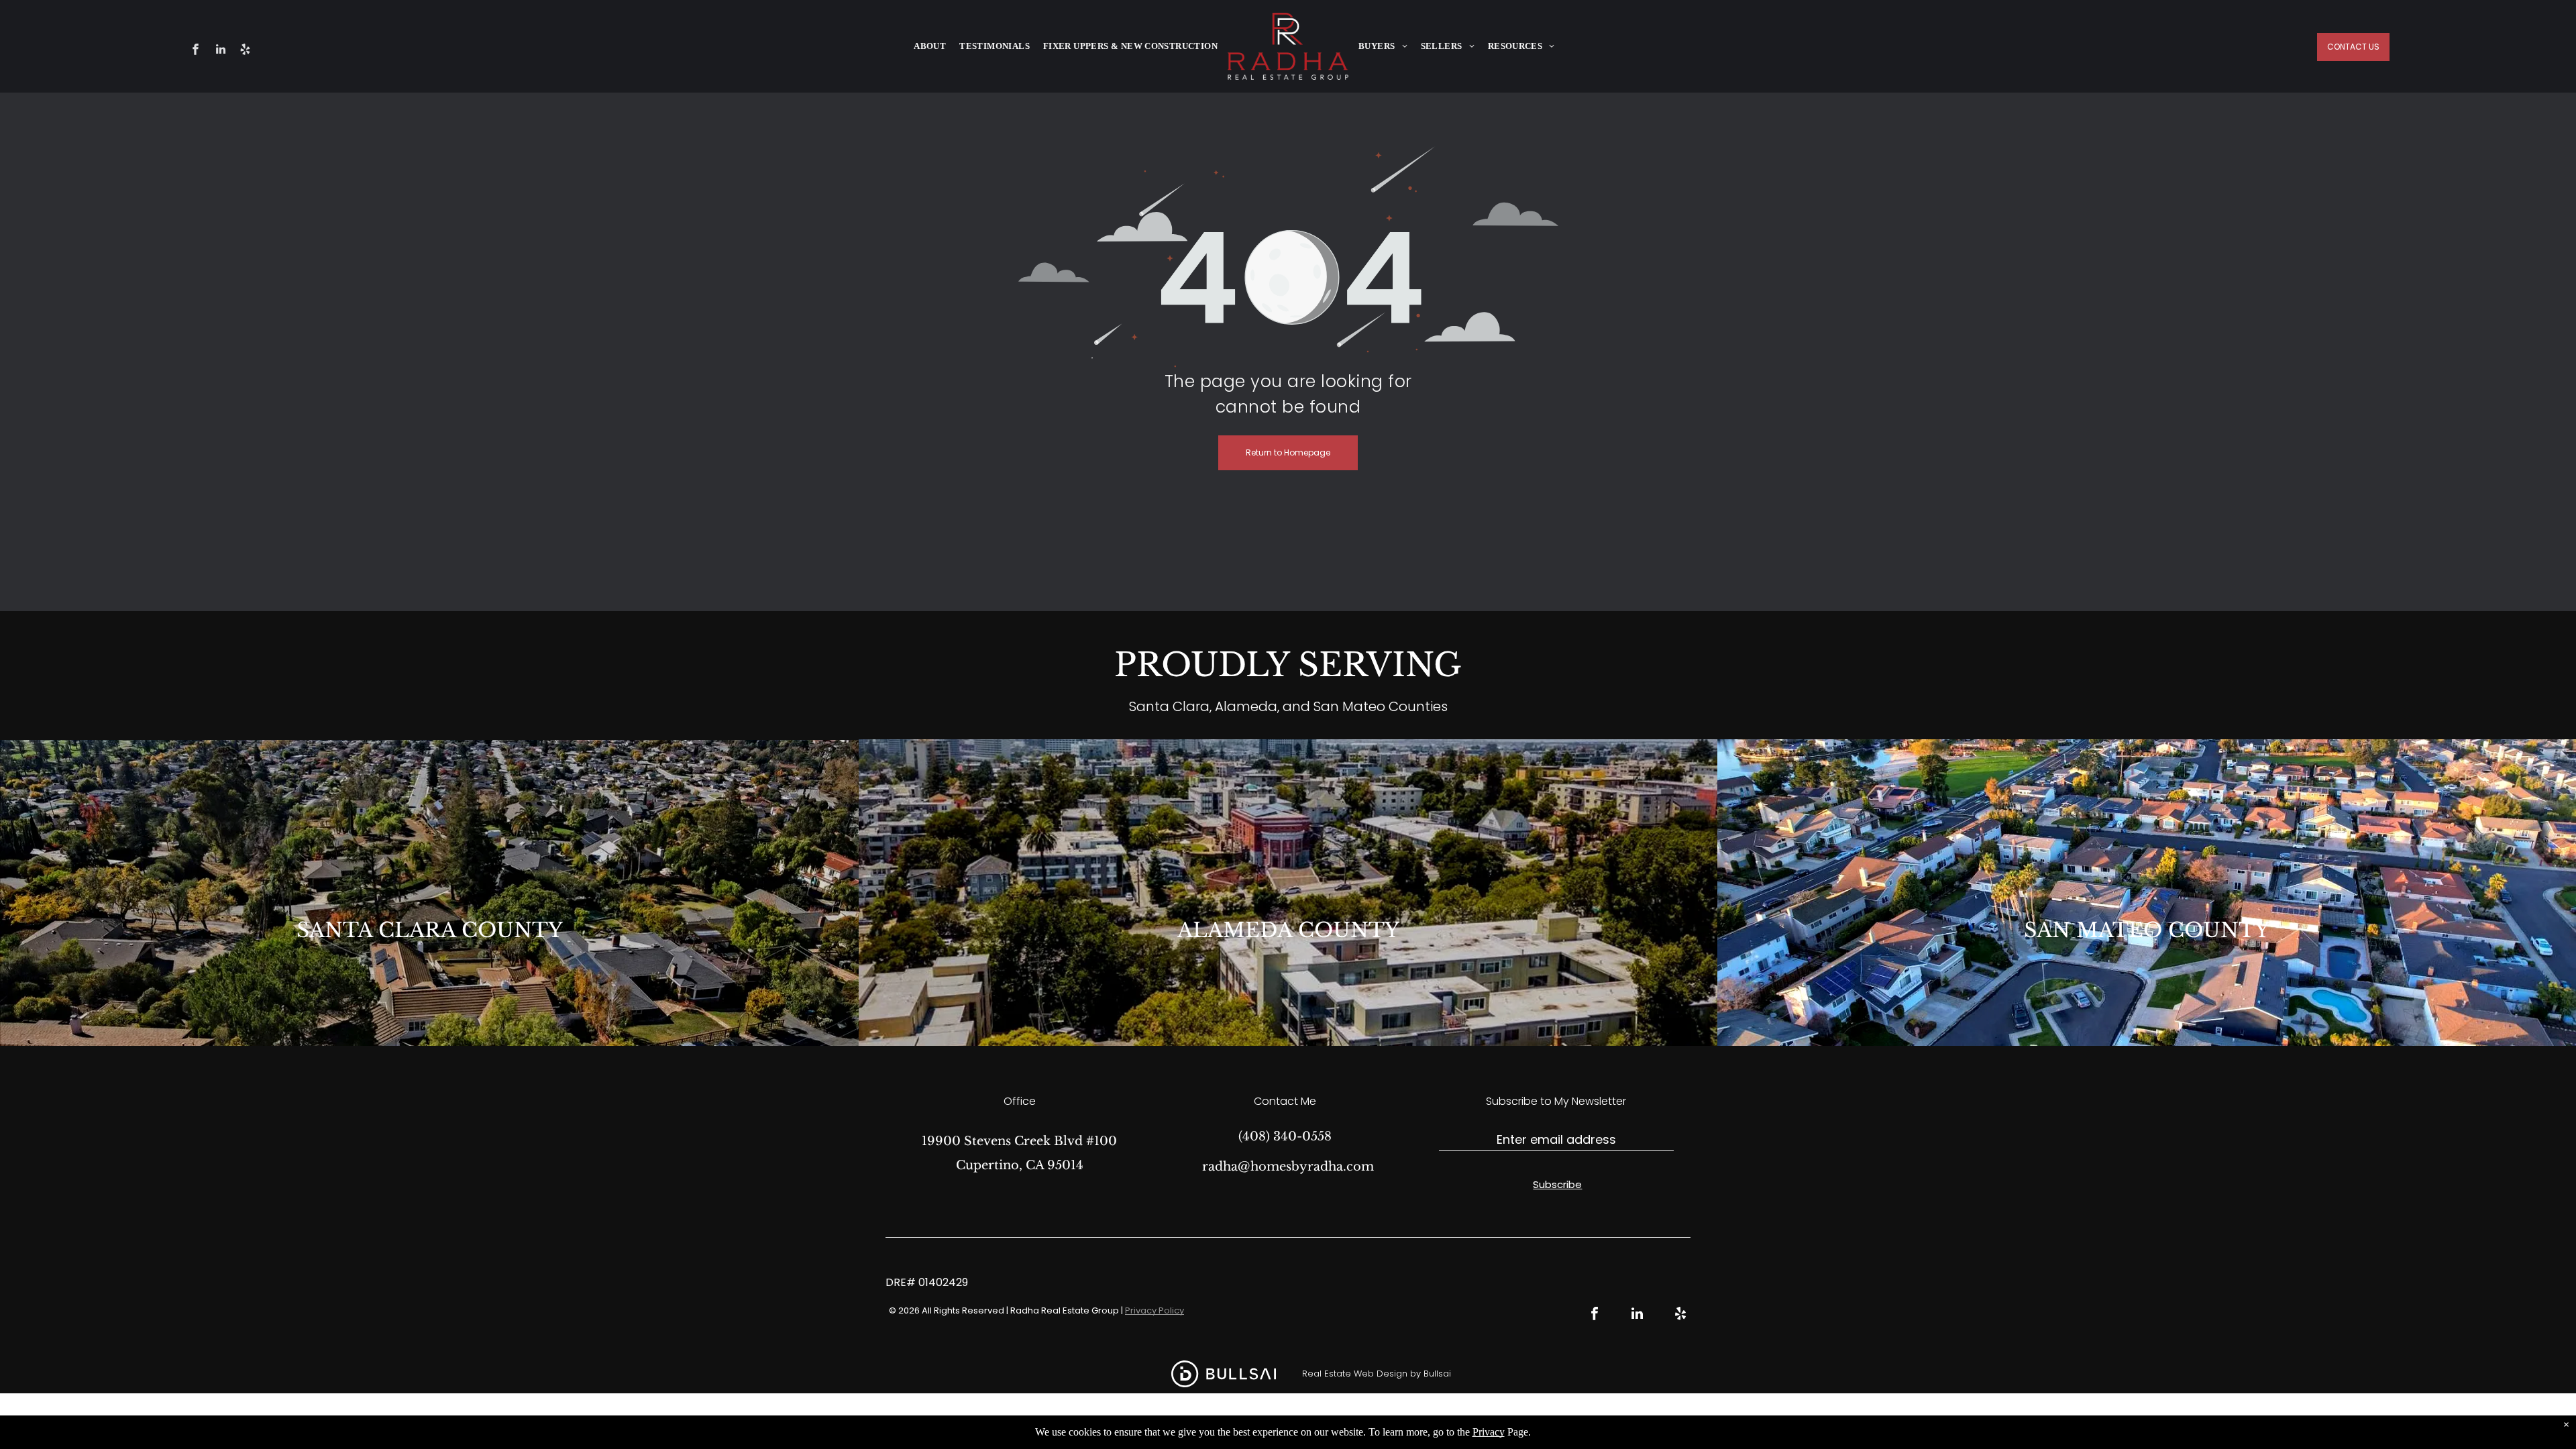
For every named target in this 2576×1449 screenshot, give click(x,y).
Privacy (1489, 1432)
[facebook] (196, 51)
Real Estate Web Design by (1361, 1374)
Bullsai (1437, 1374)
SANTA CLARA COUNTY (430, 930)
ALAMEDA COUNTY (1288, 930)
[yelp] (245, 51)
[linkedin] (220, 51)
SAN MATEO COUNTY (2147, 930)
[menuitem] (930, 46)
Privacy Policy (1155, 1310)
